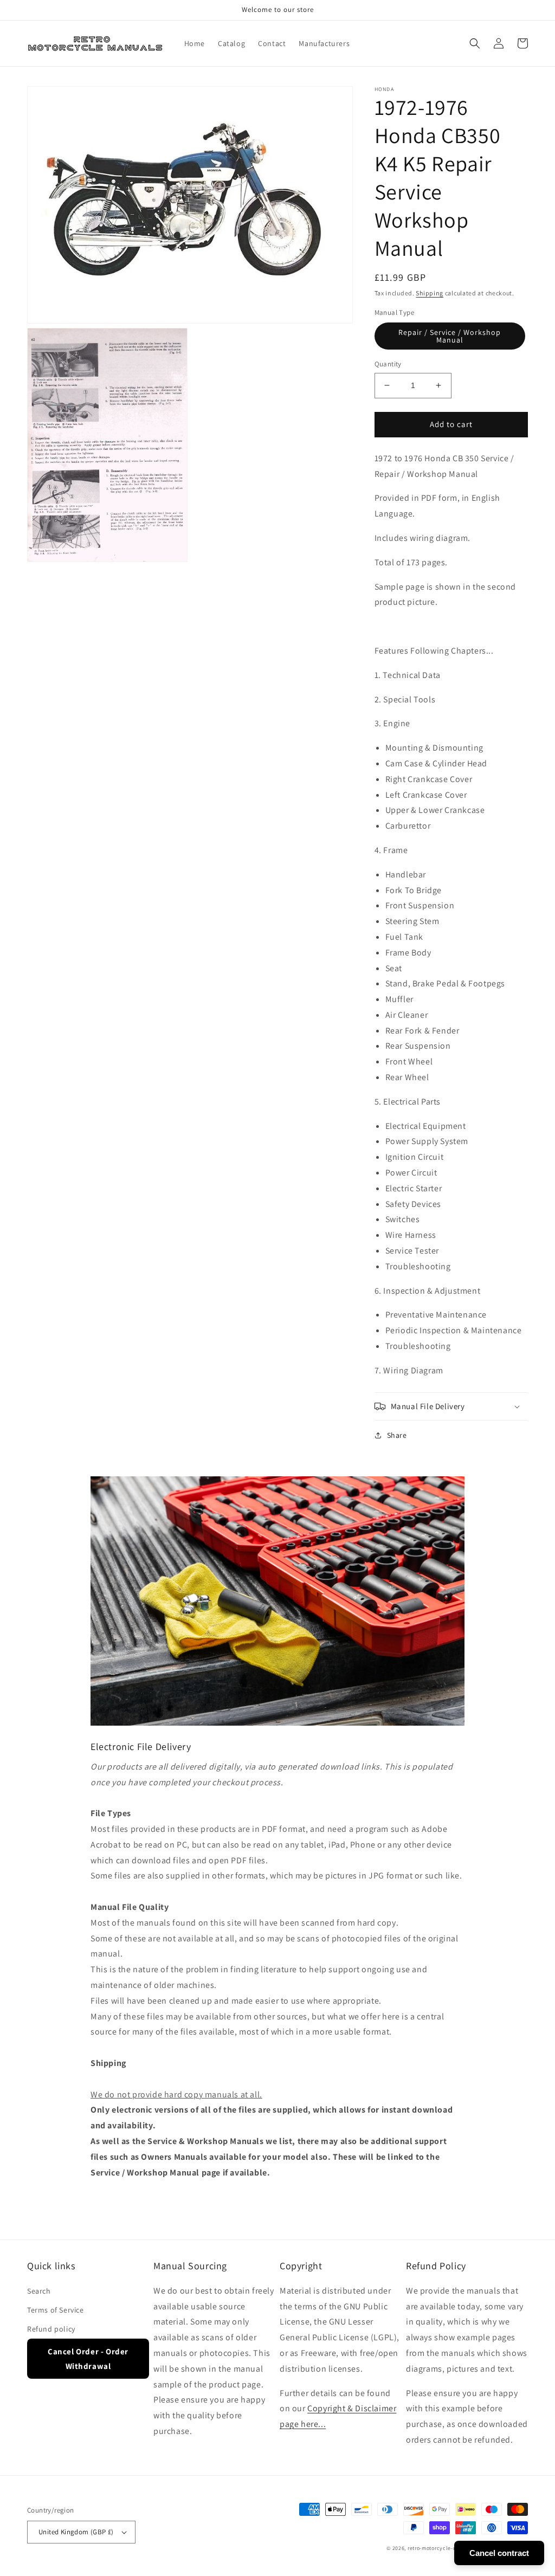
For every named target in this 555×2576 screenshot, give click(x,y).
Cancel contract (499, 2553)
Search (39, 2291)
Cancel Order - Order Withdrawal (88, 2359)
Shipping (430, 293)
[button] (475, 43)
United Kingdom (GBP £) (76, 2532)
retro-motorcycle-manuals (441, 2548)
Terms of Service (56, 2310)
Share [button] (397, 1435)
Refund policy (51, 2329)
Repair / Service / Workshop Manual (450, 336)
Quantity (388, 364)
